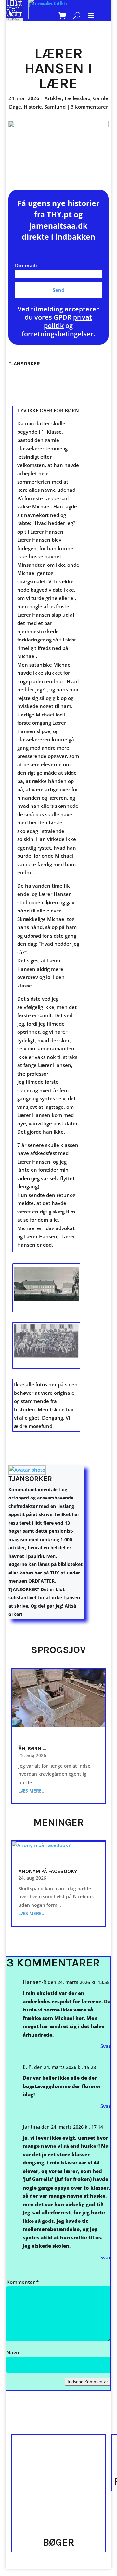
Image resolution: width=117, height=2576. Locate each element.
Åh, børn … (32, 1748)
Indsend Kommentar (88, 2382)
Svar (105, 2046)
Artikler (53, 98)
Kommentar (23, 2282)
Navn (13, 2352)
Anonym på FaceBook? (48, 1871)
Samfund (55, 107)
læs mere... (32, 1791)
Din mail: (26, 265)
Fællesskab (78, 98)
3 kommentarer (89, 107)
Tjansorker (30, 1479)
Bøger (59, 2542)
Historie (33, 107)
